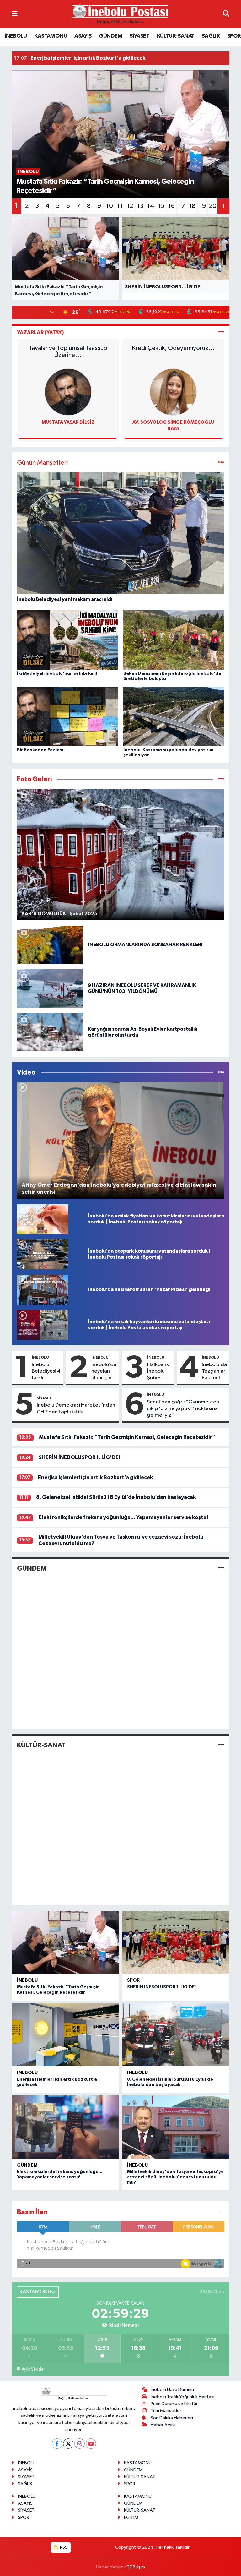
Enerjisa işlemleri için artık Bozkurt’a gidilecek (95, 1477)
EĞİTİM (131, 2517)
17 (182, 206)
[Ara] (226, 14)
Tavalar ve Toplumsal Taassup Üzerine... (68, 351)
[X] (68, 2444)
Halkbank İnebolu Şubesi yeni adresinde (159, 1372)
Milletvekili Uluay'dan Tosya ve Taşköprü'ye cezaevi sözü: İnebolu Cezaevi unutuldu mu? (175, 2177)
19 (203, 206)
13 (140, 206)
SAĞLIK (211, 36)
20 (213, 206)
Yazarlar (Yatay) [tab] (40, 332)
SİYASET (139, 36)
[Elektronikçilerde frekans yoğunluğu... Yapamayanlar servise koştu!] (65, 2127)
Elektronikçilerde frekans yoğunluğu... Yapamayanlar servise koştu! (123, 1517)
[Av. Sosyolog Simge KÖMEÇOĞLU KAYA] (173, 392)
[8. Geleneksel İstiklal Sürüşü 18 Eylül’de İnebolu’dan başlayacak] (176, 2035)
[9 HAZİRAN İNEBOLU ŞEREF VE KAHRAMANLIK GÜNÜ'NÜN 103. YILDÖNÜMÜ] (50, 988)
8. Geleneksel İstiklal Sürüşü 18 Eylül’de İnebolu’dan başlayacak (116, 1497)
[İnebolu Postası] (120, 14)
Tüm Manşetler (166, 2411)
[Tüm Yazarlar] (221, 332)
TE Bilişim (136, 2567)
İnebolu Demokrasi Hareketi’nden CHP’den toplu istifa (76, 1408)
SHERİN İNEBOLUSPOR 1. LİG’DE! (79, 1457)
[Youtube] (91, 2444)
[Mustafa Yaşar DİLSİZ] (68, 392)
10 (110, 206)
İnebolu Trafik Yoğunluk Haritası (182, 2397)
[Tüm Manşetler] (221, 463)
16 (171, 206)
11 (120, 206)
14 (151, 206)
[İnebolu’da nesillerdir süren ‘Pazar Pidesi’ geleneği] (43, 1290)
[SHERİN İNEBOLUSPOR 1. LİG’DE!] (176, 1942)
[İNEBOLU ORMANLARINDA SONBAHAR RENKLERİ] (50, 945)
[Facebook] (57, 2444)
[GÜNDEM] (221, 1568)
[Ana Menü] (15, 14)
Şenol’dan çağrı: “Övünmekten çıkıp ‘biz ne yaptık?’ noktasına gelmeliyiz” (183, 1409)
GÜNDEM (110, 36)
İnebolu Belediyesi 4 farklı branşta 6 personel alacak (46, 1372)
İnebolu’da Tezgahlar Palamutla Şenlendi (214, 1372)
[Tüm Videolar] (221, 1073)
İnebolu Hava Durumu (172, 2390)
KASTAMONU (51, 36)
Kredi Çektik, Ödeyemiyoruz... (173, 348)
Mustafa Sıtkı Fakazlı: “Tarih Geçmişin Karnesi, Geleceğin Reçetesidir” (127, 1437)
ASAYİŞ (83, 36)
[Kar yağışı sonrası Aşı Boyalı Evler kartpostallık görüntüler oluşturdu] (50, 1032)
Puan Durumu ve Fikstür (174, 2404)
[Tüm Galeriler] (221, 779)
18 (192, 206)
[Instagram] (80, 2444)
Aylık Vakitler (33, 2369)
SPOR (234, 36)
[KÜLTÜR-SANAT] (221, 1745)
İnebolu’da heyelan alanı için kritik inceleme (104, 1372)
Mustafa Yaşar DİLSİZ (68, 422)
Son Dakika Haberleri (172, 2418)
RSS (63, 2547)
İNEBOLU (16, 36)
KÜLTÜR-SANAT (176, 36)
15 (161, 206)
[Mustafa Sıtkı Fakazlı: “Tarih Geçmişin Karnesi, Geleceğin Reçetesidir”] (65, 1942)
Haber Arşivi (163, 2425)
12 (130, 206)
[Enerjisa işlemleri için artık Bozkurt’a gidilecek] (65, 2035)
